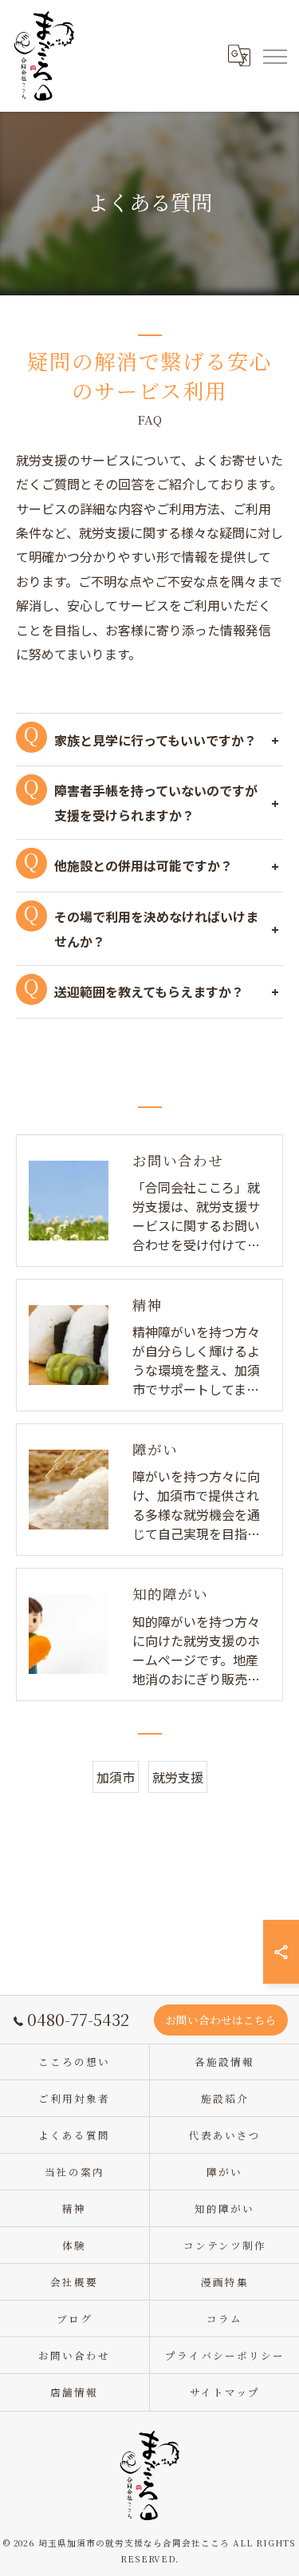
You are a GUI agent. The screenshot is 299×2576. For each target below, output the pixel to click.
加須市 (116, 1777)
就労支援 (178, 1777)
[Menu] (274, 56)
